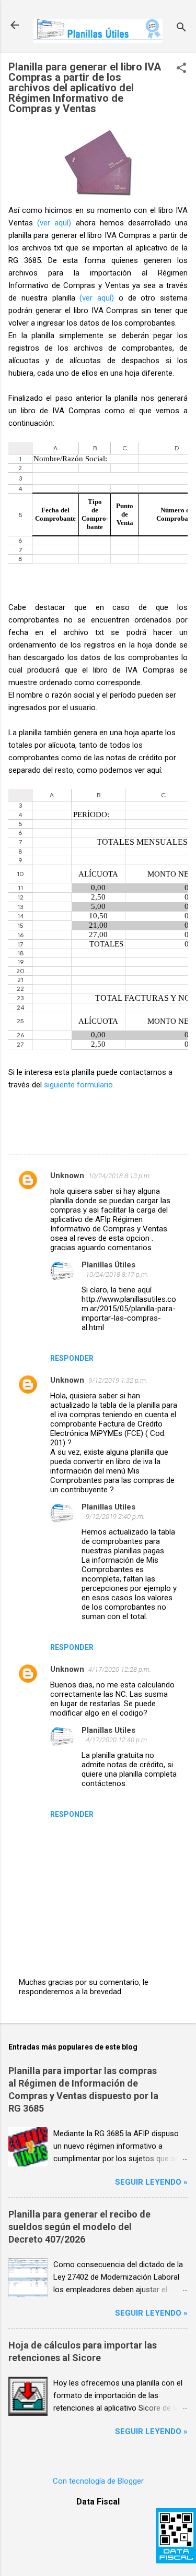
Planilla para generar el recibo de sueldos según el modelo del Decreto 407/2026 (79, 2227)
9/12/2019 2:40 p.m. (115, 1517)
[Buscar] (181, 28)
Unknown (67, 1176)
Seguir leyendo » (151, 2182)
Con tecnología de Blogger (98, 2481)
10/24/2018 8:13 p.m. (120, 1176)
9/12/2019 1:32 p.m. (118, 1380)
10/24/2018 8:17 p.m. (117, 1274)
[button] (181, 69)
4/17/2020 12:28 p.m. (120, 1669)
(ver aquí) (54, 223)
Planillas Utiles (108, 1507)
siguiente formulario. (79, 1085)
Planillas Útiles (108, 1265)
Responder (72, 1358)
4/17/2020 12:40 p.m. (117, 1740)
